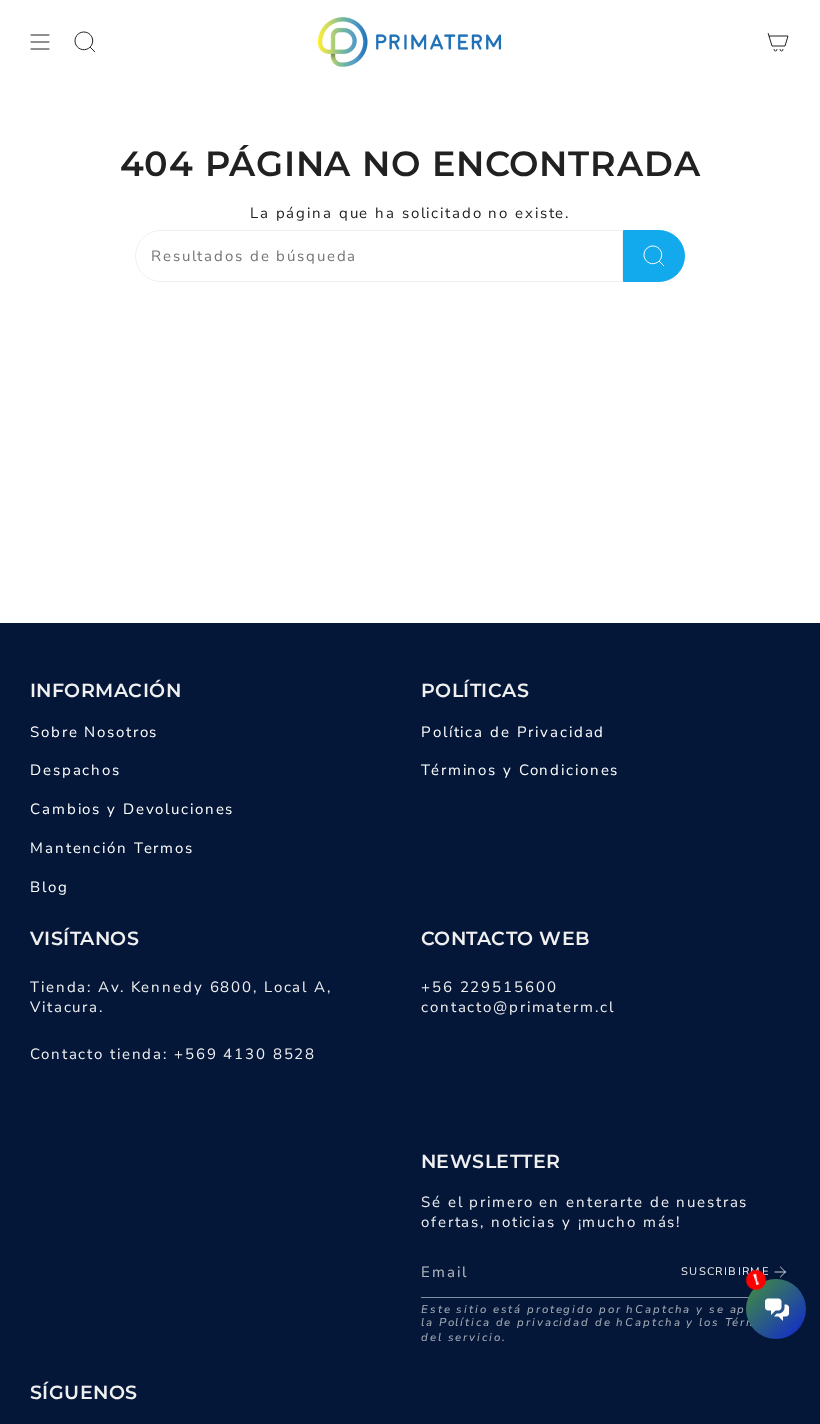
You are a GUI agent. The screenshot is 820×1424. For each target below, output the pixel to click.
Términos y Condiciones (520, 770)
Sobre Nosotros (94, 732)
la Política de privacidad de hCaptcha (553, 1322)
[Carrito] (778, 41)
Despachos (75, 770)
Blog (49, 887)
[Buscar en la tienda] (654, 256)
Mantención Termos (112, 848)
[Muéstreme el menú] (40, 41)
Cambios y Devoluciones (132, 809)
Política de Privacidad (513, 732)
